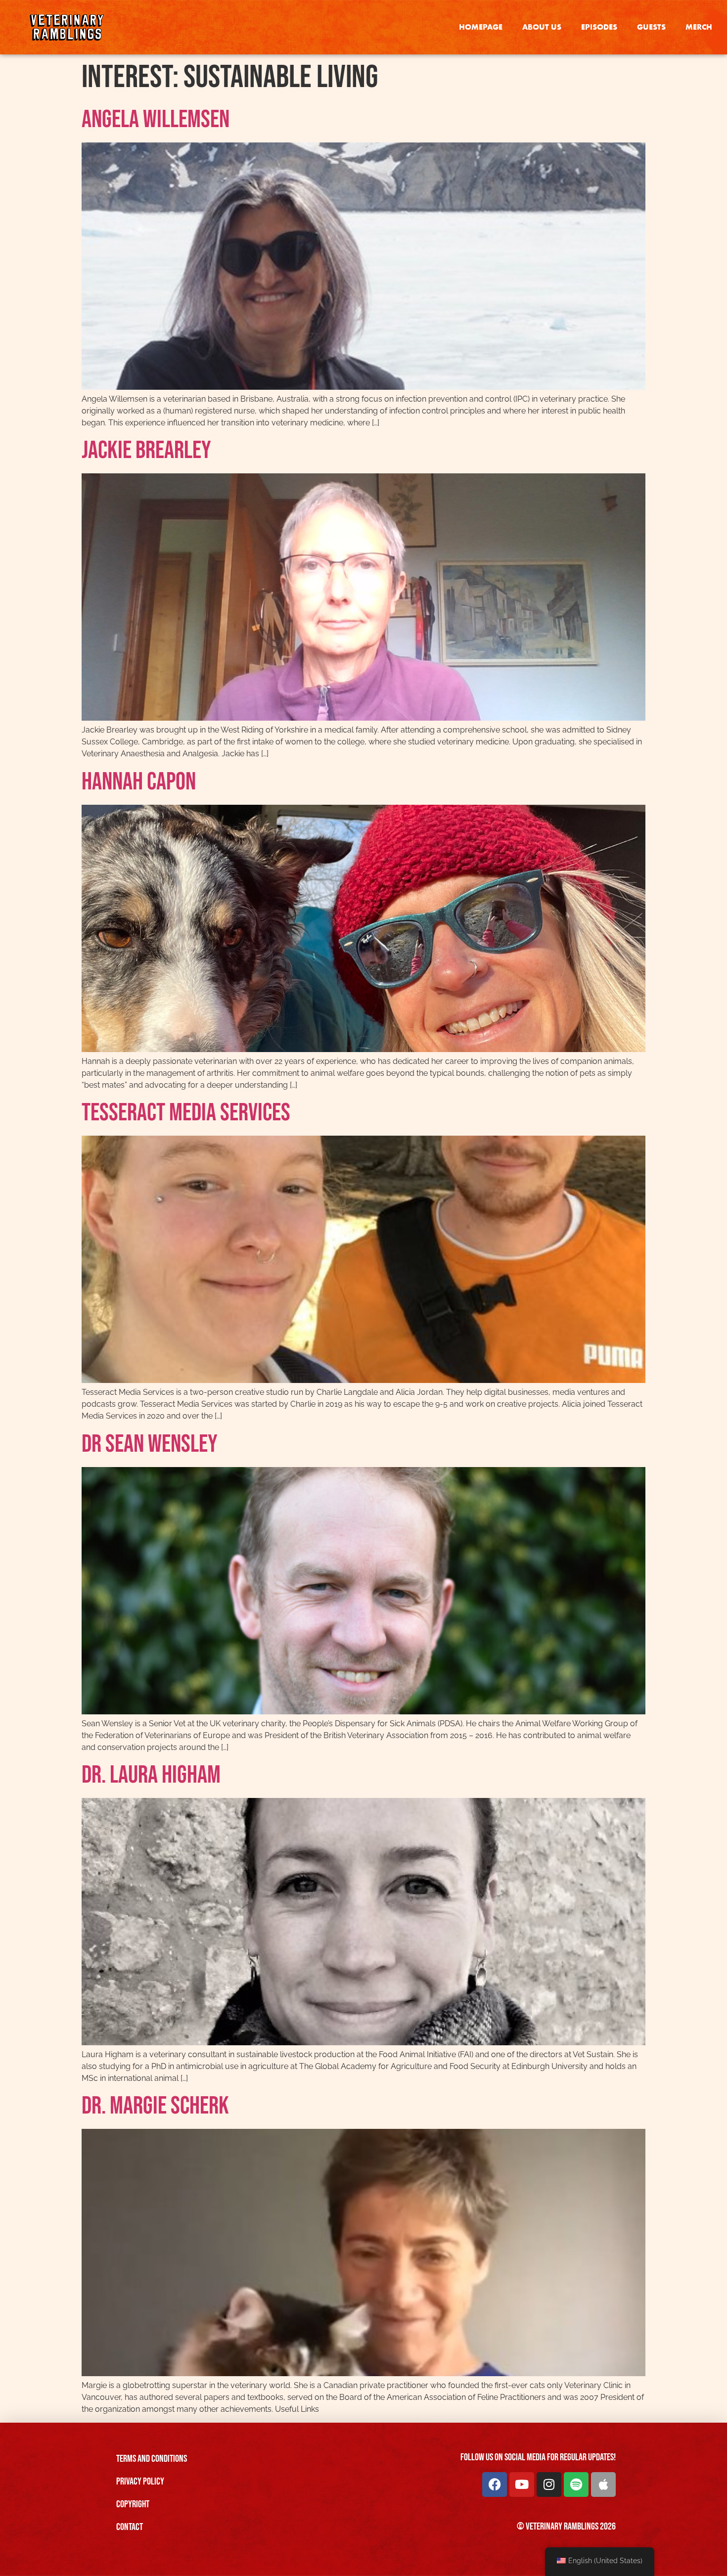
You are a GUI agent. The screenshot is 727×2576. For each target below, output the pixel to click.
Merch (699, 27)
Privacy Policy (140, 2482)
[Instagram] (549, 2484)
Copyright (133, 2504)
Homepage (481, 27)
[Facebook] (495, 2484)
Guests (651, 27)
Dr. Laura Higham (151, 1775)
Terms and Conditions (152, 2459)
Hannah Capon (139, 782)
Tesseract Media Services (186, 1113)
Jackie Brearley (146, 451)
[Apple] (603, 2484)
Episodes (599, 27)
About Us (542, 27)
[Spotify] (576, 2484)
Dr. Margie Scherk (155, 2106)
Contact (130, 2527)
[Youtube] (522, 2484)
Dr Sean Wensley (150, 1444)
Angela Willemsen (156, 120)
